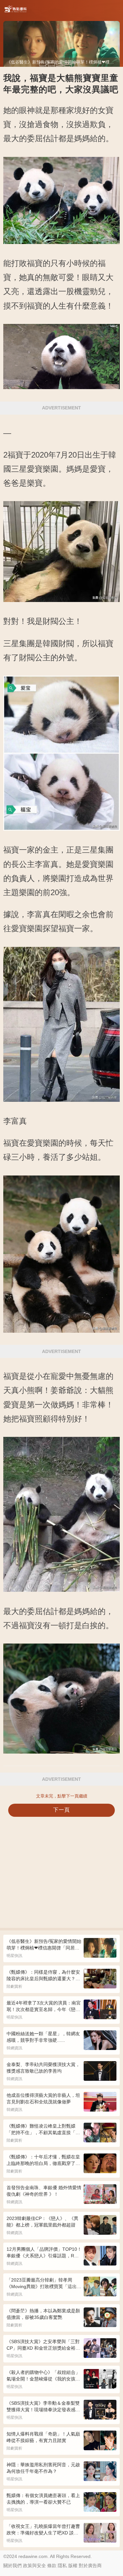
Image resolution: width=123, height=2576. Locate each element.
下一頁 (61, 1810)
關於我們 (12, 2566)
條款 (52, 2566)
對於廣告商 (90, 2566)
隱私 (62, 2566)
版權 (73, 2566)
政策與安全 (34, 2566)
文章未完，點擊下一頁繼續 (62, 1796)
